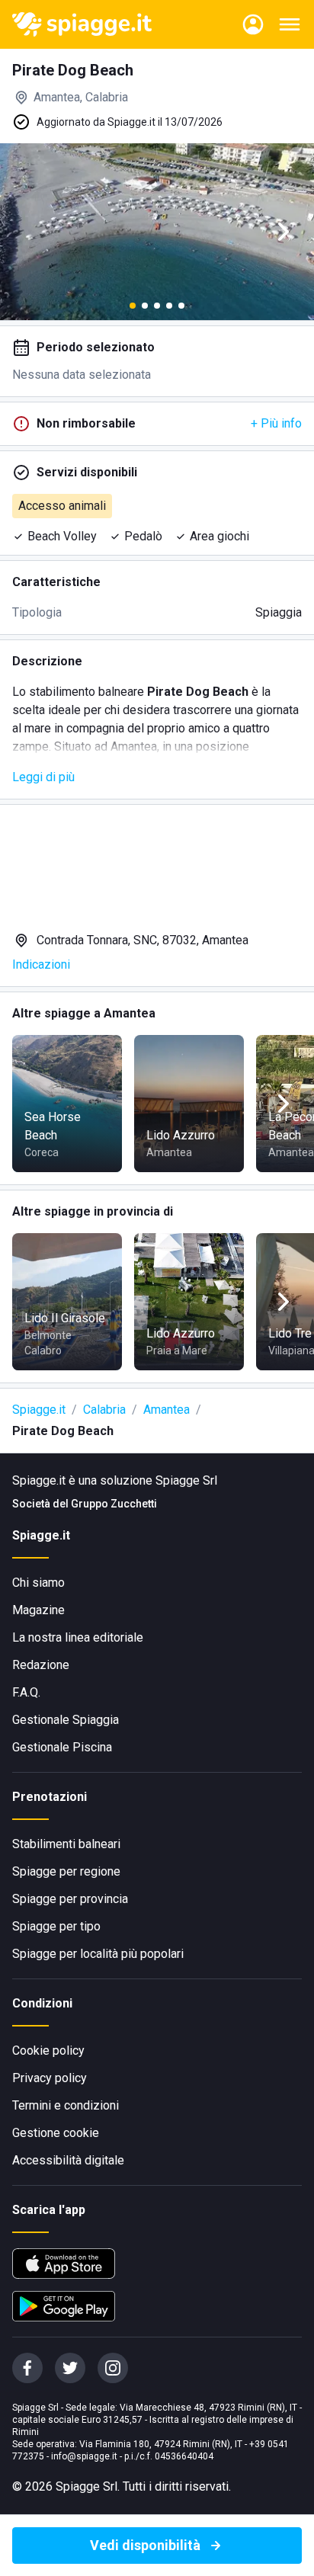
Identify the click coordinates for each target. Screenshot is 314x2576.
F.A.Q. (26, 1692)
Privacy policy (50, 2078)
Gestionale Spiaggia (66, 1720)
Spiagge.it (39, 1410)
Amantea (167, 1410)
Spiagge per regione (66, 1871)
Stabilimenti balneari (66, 1844)
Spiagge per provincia (70, 1899)
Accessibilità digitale (68, 2160)
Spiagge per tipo (56, 1926)
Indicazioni (41, 964)
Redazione (41, 1665)
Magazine (38, 1610)
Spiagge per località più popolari (98, 1954)
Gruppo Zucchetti (114, 1504)
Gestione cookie (56, 2133)
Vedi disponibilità (145, 2545)
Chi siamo (38, 1583)
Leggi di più (43, 777)
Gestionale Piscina (62, 1747)
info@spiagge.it (84, 2456)
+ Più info (276, 423)
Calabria (104, 1410)
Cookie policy (48, 2051)
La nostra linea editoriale (78, 1637)
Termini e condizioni (66, 2105)
